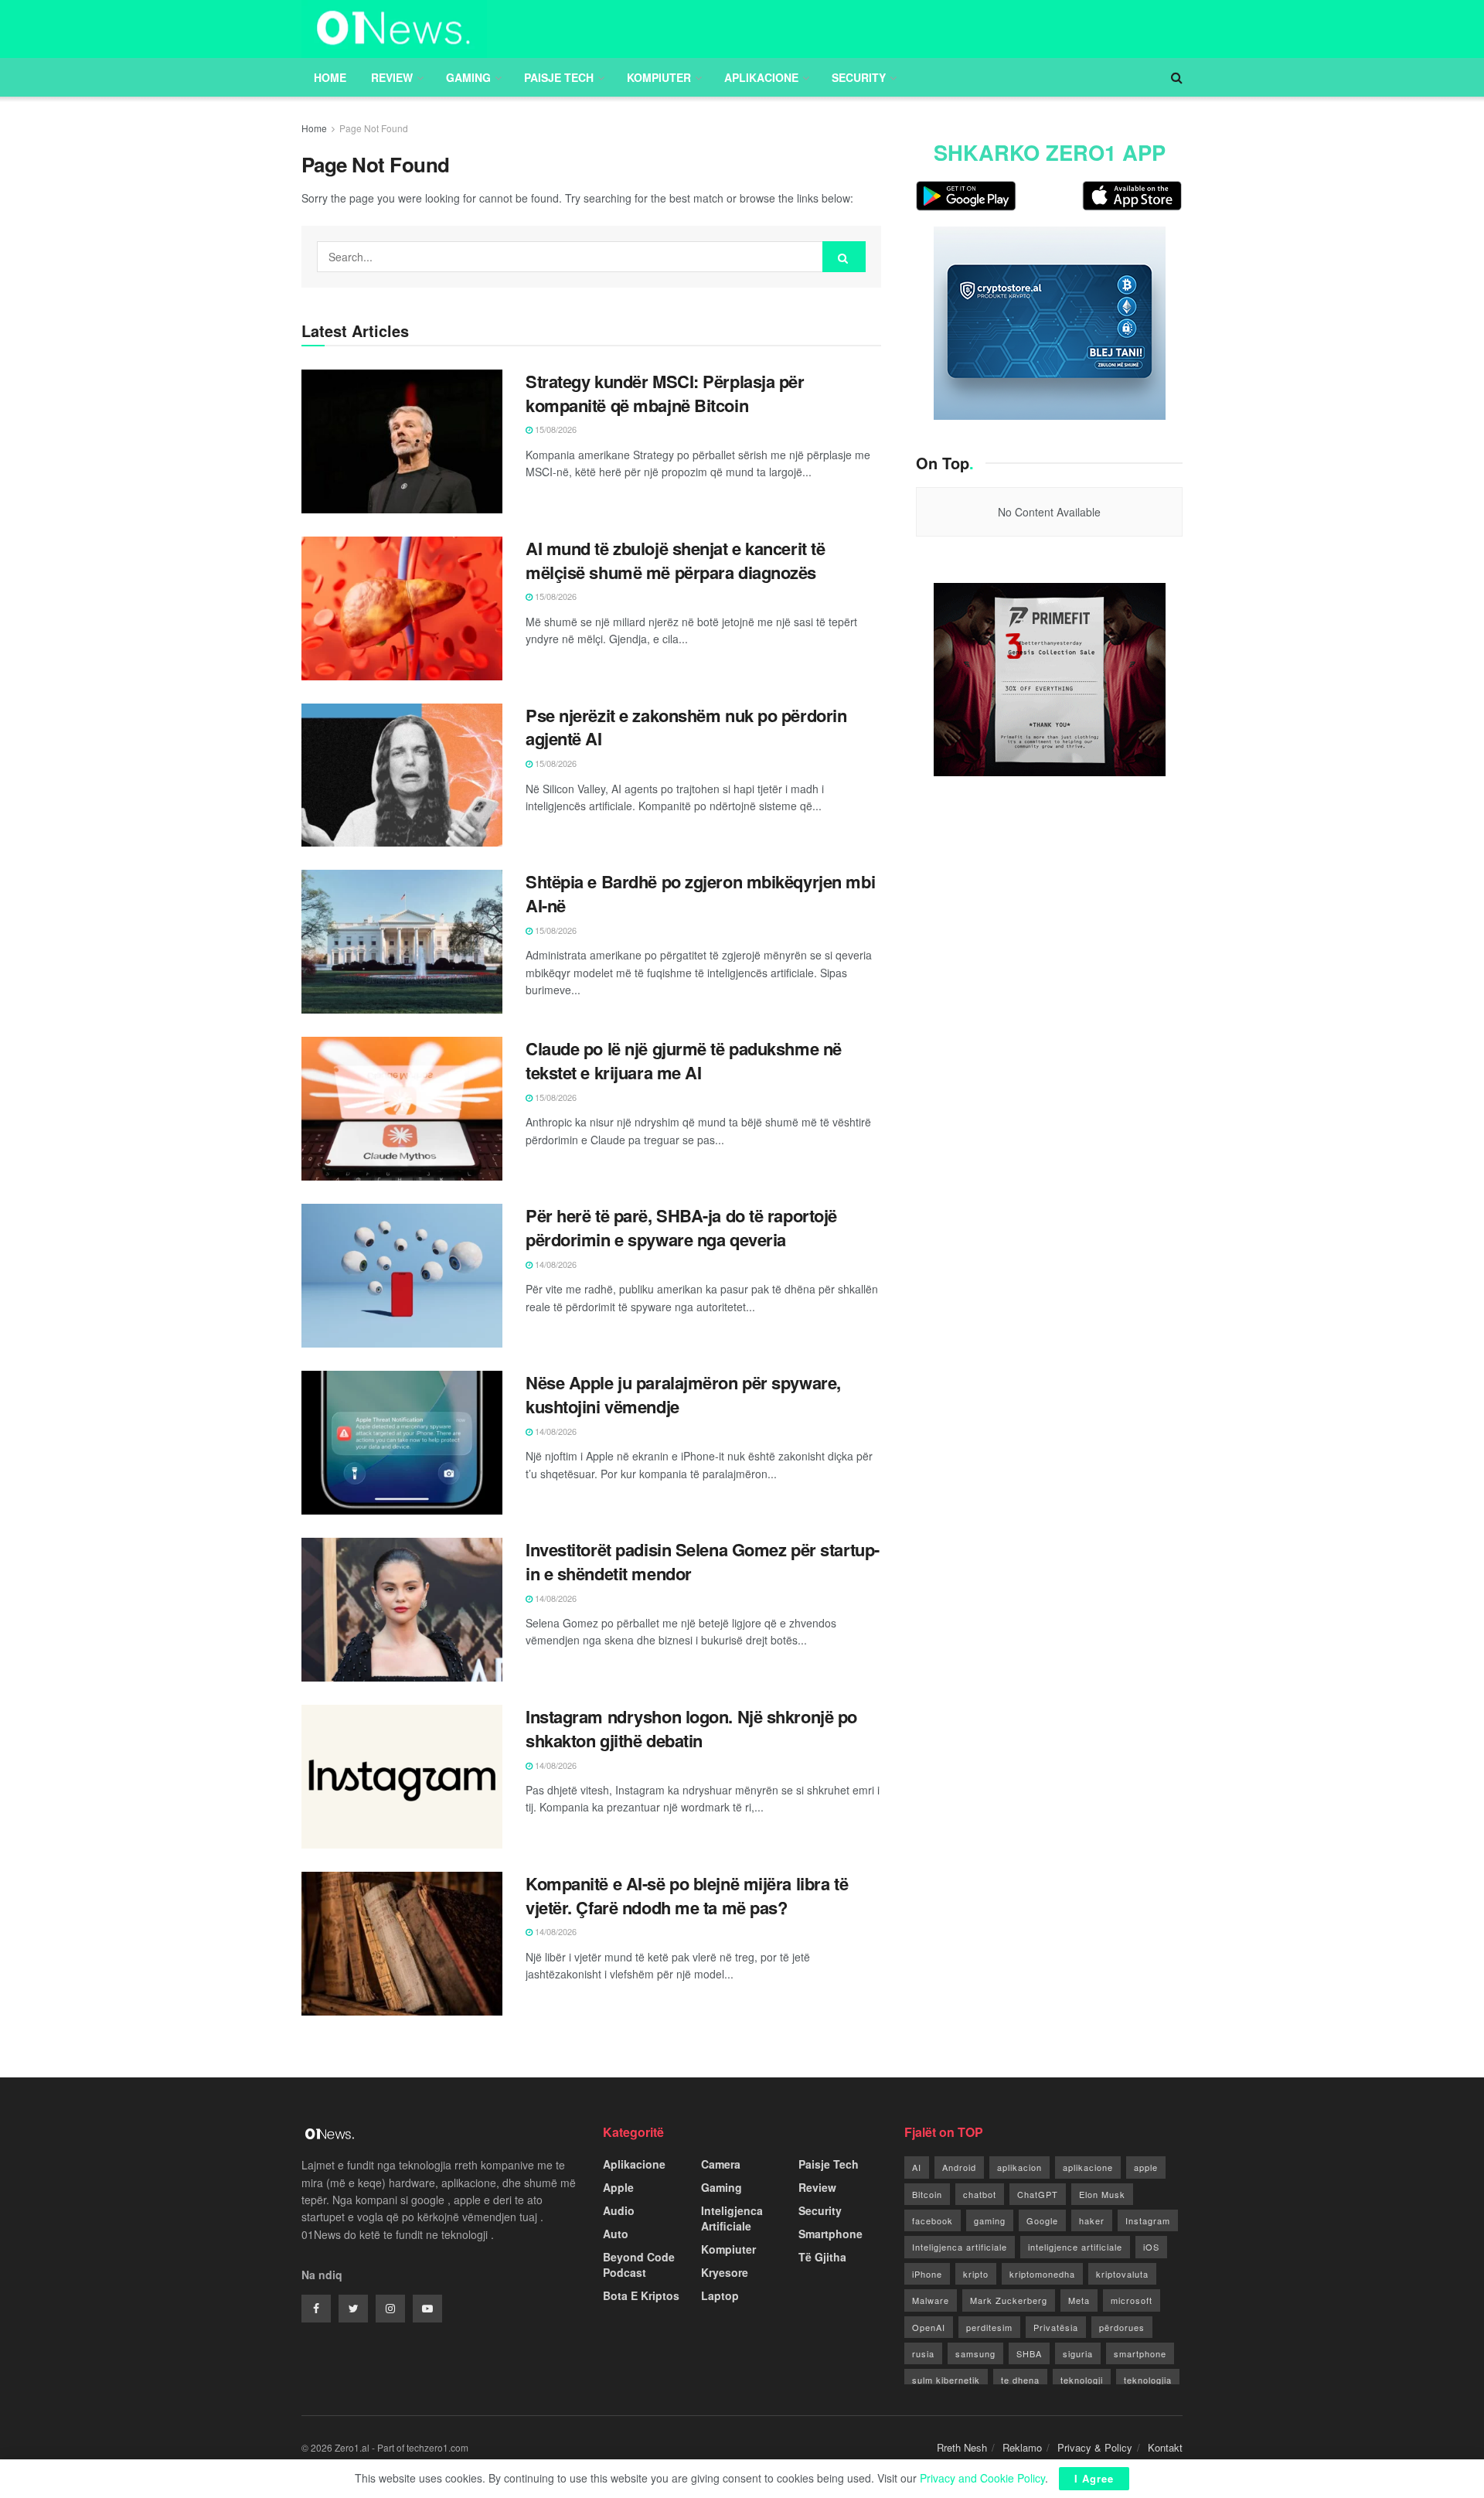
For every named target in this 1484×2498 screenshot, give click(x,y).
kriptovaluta (1122, 2274)
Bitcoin (927, 2194)
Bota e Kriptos (641, 2295)
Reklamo (1022, 2447)
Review (392, 77)
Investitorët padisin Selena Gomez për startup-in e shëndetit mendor (703, 1561)
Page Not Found (374, 128)
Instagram (1148, 2220)
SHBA (1029, 2353)
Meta (1079, 2300)
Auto (616, 2234)
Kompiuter (659, 77)
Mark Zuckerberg (1009, 2300)
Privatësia (1056, 2327)
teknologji (1082, 2380)
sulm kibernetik (946, 2380)
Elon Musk (1102, 2194)
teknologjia (1148, 2380)
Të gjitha (822, 2257)
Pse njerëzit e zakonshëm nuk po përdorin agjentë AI (686, 727)
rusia (923, 2353)
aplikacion (1019, 2167)
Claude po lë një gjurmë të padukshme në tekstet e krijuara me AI (684, 1060)
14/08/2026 (555, 1264)
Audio (619, 2210)
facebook (933, 2220)
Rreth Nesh (962, 2447)
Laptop (720, 2295)
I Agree (1094, 2478)
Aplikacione (761, 77)
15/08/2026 (555, 429)
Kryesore (725, 2272)
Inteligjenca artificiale (960, 2247)
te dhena (1020, 2380)
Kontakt (1165, 2447)
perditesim (989, 2327)
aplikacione (1088, 2167)
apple (1146, 2167)
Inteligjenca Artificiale (732, 2218)
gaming (990, 2220)
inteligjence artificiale (1075, 2247)
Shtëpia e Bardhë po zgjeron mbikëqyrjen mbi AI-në (700, 893)
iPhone (927, 2274)
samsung (975, 2353)
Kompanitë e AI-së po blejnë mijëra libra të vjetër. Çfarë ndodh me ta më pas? (687, 1895)
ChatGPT (1038, 2194)
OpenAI (929, 2327)
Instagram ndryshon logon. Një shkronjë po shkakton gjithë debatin (691, 1728)
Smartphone (830, 2234)
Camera (721, 2164)
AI (917, 2167)
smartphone (1140, 2353)
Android (959, 2167)
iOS (1151, 2247)
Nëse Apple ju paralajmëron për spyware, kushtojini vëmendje (683, 1394)
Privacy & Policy (1095, 2447)
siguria (1078, 2353)
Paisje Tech (559, 77)
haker (1092, 2220)
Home (330, 77)
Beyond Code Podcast (639, 2265)
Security (859, 77)
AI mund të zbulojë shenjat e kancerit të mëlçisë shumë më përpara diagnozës (675, 560)
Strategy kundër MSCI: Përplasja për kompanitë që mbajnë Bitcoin (665, 393)
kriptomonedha (1042, 2274)
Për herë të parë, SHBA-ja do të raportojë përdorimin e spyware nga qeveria (681, 1227)
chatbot (980, 2194)
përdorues (1122, 2327)
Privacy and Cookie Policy (982, 2478)
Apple (618, 2187)
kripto (976, 2274)
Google (1042, 2220)
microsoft (1132, 2300)
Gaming (468, 77)
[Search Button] (844, 257)
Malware (931, 2300)
